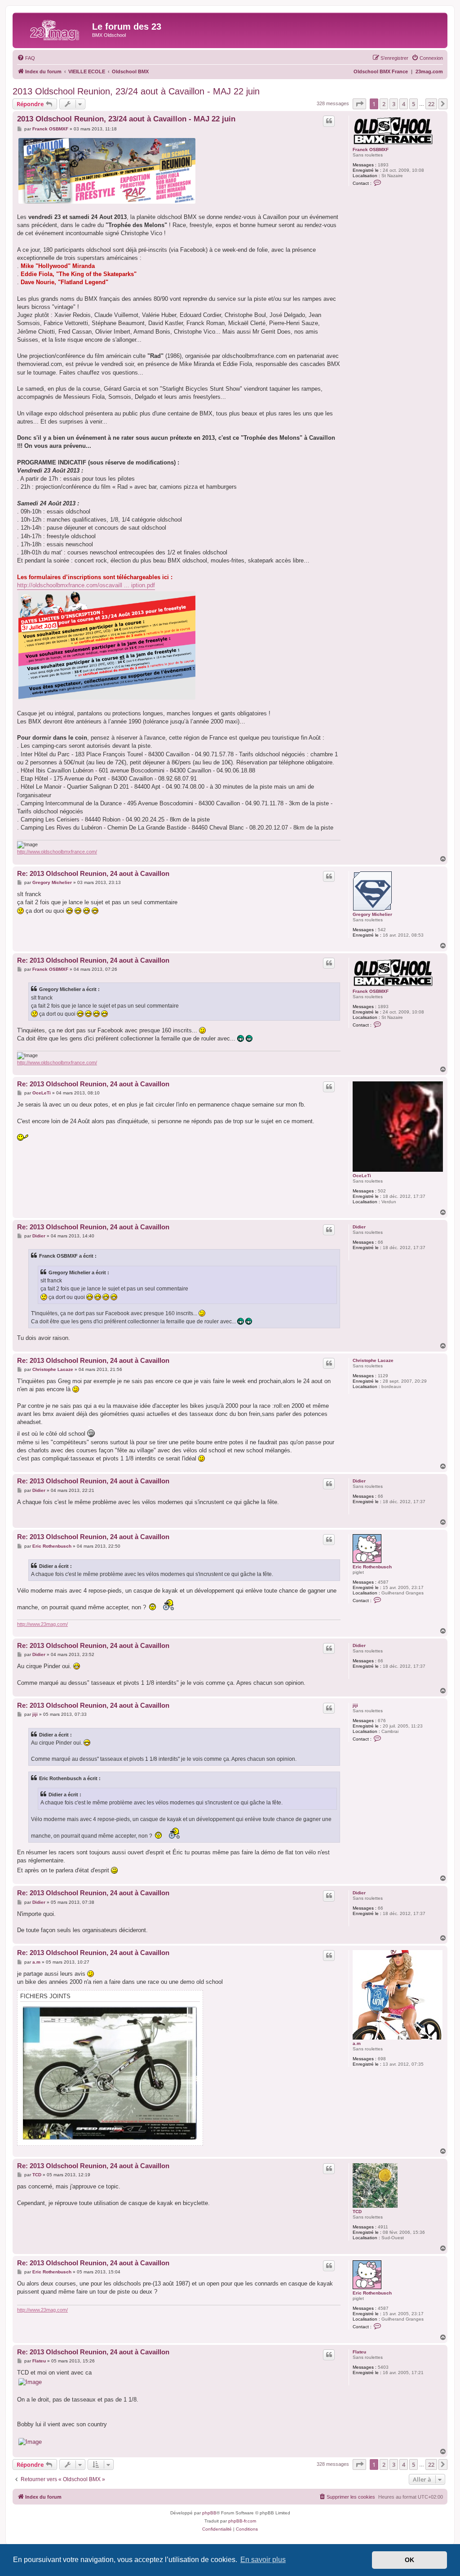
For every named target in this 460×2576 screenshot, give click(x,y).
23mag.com (429, 71)
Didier (359, 1227)
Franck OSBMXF (371, 150)
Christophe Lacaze (373, 1360)
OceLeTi (362, 1176)
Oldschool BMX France (381, 71)
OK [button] (409, 2560)
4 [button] (404, 104)
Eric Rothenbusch (372, 1567)
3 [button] (394, 104)
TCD (357, 2212)
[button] (359, 104)
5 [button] (414, 104)
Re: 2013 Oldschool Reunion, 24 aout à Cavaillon (93, 873)
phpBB (209, 2513)
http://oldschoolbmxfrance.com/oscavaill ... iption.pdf (86, 585)
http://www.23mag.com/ (42, 1624)
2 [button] (384, 104)
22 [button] (431, 104)
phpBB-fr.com (242, 2521)
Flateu (359, 2352)
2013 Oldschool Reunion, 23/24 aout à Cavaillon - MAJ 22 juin (136, 91)
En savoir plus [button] (263, 2560)
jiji (355, 1705)
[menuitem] (26, 58)
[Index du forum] (53, 29)
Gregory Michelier (372, 914)
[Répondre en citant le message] (329, 121)
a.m (357, 2043)
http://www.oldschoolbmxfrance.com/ (57, 852)
